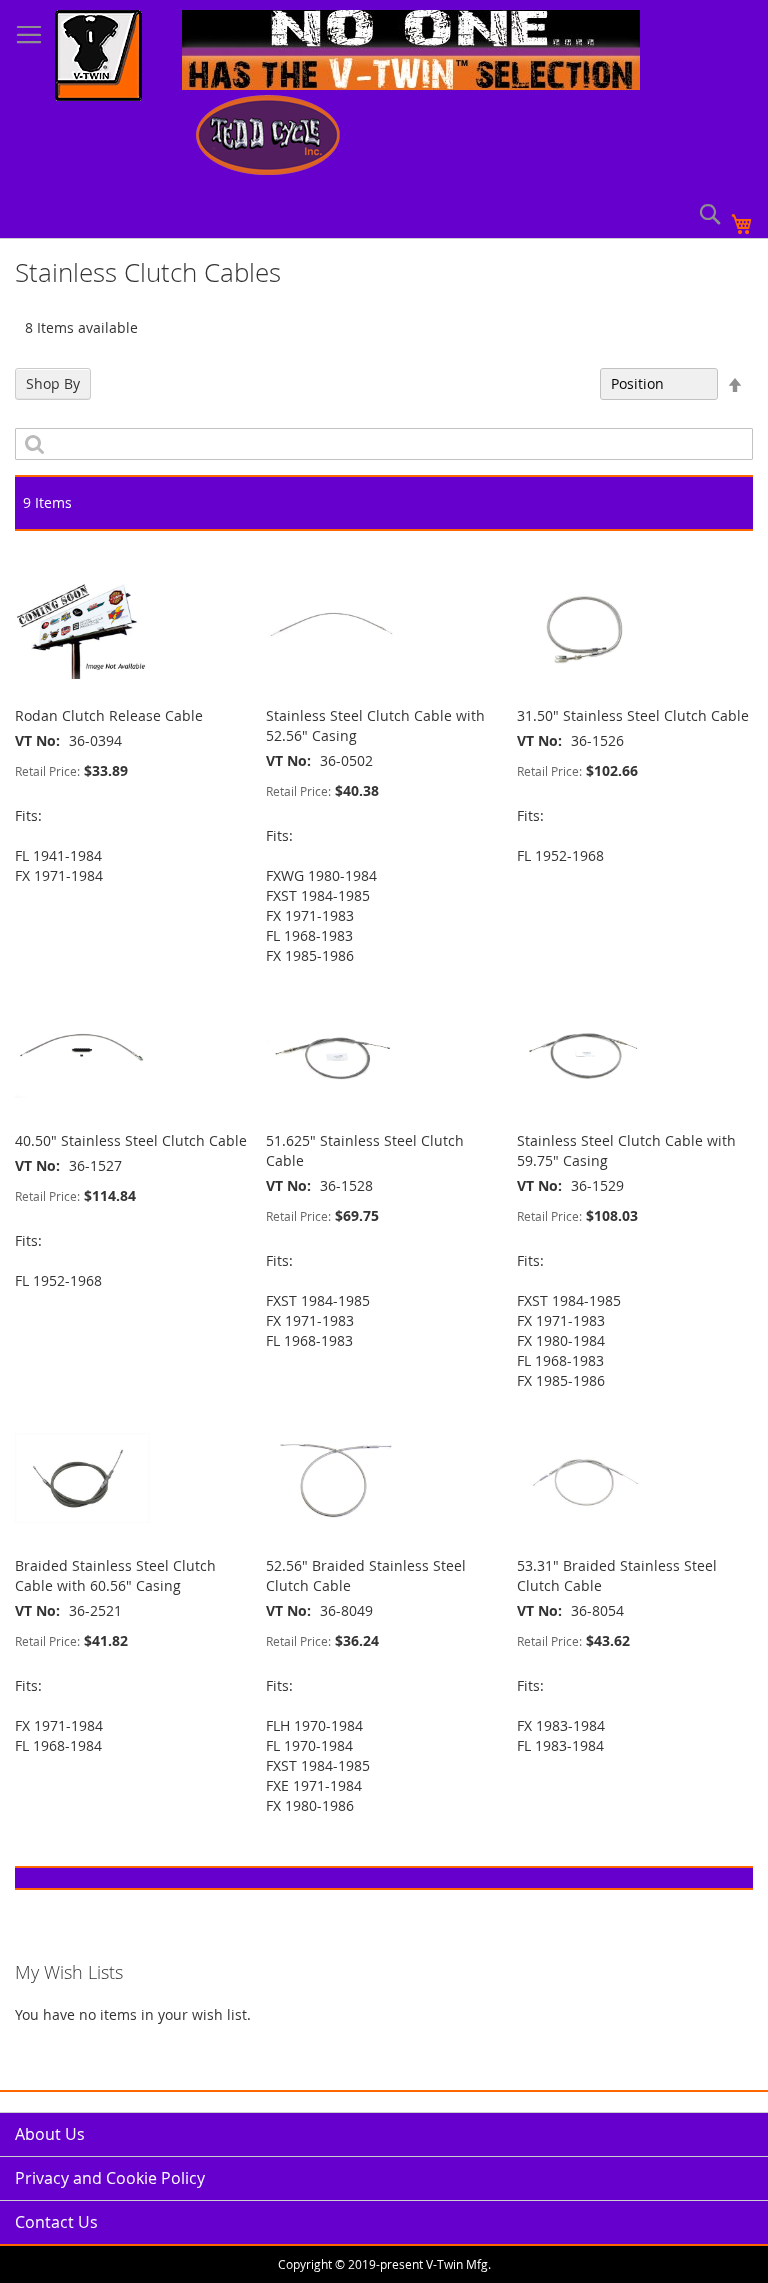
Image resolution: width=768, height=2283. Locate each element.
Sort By (565, 383)
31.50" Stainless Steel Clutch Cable (633, 715)
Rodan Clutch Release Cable (109, 715)
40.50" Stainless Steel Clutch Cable (131, 1140)
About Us (50, 2134)
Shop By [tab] (53, 383)
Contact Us (56, 2222)
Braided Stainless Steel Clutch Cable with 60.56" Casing (115, 1575)
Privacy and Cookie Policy (110, 2178)
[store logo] (98, 58)
